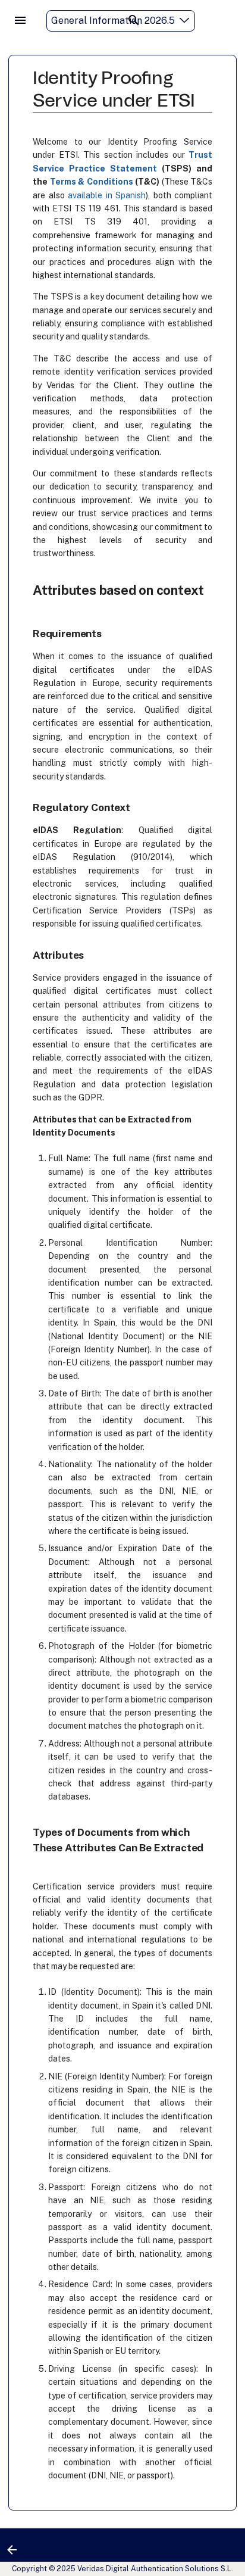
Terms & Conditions (92, 182)
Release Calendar (194, 44)
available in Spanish (107, 195)
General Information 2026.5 (113, 21)
